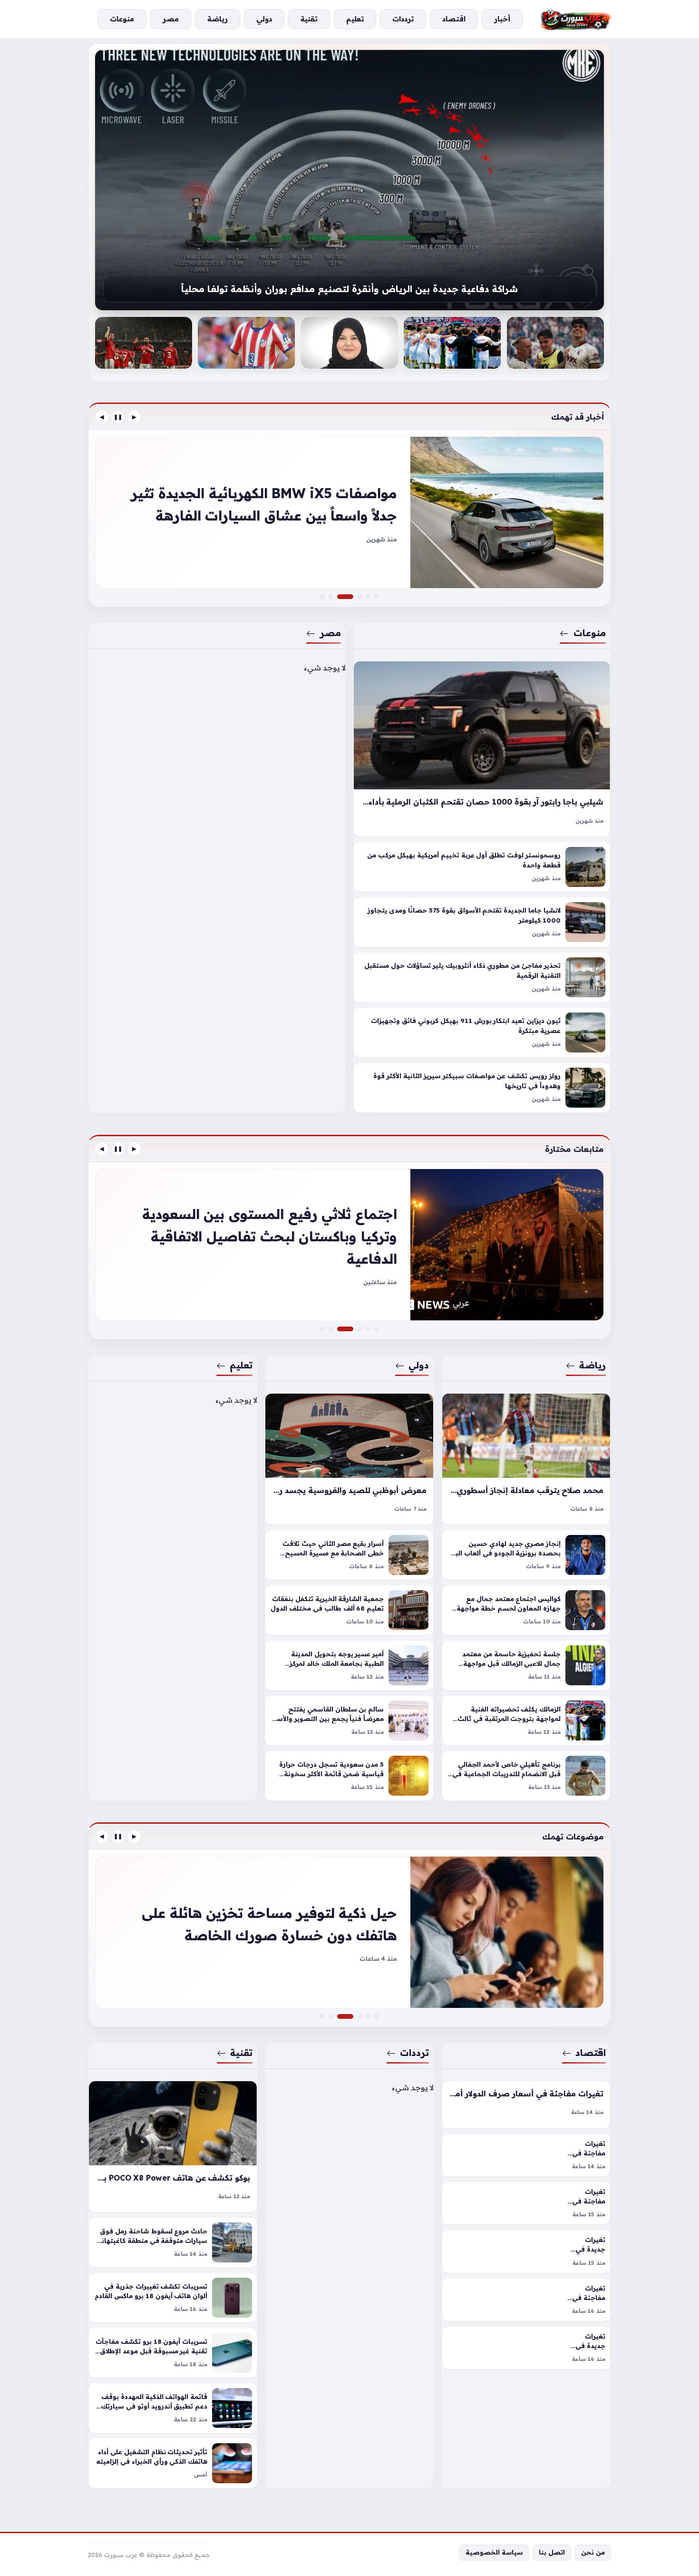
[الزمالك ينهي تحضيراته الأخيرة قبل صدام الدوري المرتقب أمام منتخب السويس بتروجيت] (452, 343)
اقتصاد (591, 2053)
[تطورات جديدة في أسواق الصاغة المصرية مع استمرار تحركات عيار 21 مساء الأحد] (322, 2016)
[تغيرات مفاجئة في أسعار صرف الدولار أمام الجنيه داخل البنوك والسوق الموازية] (526, 2105)
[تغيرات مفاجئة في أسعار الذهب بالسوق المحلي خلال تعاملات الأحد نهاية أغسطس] (526, 2155)
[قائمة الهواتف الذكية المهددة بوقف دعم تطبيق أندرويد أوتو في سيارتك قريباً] (173, 2408)
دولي (419, 1365)
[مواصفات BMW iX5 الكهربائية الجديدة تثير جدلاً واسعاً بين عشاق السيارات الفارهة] (351, 597)
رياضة (592, 1365)
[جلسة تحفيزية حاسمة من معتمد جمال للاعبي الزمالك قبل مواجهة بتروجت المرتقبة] (526, 1665)
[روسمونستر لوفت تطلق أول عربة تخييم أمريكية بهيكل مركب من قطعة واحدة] (482, 867)
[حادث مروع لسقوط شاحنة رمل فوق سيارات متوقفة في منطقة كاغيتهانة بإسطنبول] (173, 2242)
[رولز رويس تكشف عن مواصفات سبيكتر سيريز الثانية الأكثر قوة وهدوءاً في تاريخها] (482, 1088)
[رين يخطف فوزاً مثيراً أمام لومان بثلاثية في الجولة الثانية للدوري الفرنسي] (368, 1329)
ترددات (415, 2053)
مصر (330, 633)
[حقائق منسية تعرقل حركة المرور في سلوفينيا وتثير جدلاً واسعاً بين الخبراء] (359, 597)
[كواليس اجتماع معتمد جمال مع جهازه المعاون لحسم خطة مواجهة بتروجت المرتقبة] (526, 1610)
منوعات (590, 633)
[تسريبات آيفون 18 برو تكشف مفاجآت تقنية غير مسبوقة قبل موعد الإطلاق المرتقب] (173, 2353)
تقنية (241, 2053)
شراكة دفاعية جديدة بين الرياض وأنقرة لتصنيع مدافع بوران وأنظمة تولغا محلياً (349, 289)
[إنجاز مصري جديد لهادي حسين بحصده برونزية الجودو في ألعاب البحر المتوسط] (526, 1555)
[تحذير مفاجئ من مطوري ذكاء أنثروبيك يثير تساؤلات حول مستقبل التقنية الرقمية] (482, 978)
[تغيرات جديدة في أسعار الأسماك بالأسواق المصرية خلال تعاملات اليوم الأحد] (526, 2348)
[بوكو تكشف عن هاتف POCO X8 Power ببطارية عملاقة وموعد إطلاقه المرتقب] (173, 2147)
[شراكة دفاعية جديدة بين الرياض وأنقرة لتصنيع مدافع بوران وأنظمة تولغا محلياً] (349, 180)
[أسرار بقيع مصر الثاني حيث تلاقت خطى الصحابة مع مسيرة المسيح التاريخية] (349, 1555)
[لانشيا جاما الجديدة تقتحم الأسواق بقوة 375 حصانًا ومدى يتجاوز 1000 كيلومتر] (482, 923)
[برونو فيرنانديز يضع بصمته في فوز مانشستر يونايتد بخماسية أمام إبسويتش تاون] (349, 1245)
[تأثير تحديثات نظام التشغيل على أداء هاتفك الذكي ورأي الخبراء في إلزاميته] (173, 2463)
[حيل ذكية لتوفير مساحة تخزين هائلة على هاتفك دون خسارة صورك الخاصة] (351, 2016)
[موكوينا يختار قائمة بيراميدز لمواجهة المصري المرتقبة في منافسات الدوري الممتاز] (377, 1329)
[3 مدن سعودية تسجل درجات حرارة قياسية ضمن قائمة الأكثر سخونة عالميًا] (349, 1776)
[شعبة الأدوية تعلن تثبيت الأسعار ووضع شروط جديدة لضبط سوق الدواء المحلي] (377, 2016)
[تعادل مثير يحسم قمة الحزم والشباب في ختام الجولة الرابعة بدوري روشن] (322, 1329)
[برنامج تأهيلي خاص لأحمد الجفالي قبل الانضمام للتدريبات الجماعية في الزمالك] (526, 1776)
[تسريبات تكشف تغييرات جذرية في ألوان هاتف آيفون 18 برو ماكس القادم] (173, 2298)
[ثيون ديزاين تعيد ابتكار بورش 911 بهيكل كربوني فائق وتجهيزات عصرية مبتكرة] (482, 1033)
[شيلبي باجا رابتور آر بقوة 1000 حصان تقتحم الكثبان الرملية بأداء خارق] (482, 749)
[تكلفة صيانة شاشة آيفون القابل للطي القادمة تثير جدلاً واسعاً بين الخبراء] (349, 1932)
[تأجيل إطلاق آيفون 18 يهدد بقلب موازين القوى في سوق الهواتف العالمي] (359, 2016)
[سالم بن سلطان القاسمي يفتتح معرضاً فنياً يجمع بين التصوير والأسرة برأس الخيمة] (349, 1721)
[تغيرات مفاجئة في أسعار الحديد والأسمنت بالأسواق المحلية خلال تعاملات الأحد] (526, 2203)
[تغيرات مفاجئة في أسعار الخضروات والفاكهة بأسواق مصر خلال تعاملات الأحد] (526, 2300)
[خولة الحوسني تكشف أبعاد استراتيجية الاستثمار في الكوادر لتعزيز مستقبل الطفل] (349, 343)
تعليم (241, 1365)
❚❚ (118, 417)
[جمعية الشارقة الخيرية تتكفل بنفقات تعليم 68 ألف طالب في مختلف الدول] (349, 1610)
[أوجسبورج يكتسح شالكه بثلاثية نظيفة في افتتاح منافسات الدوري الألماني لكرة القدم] (555, 343)
